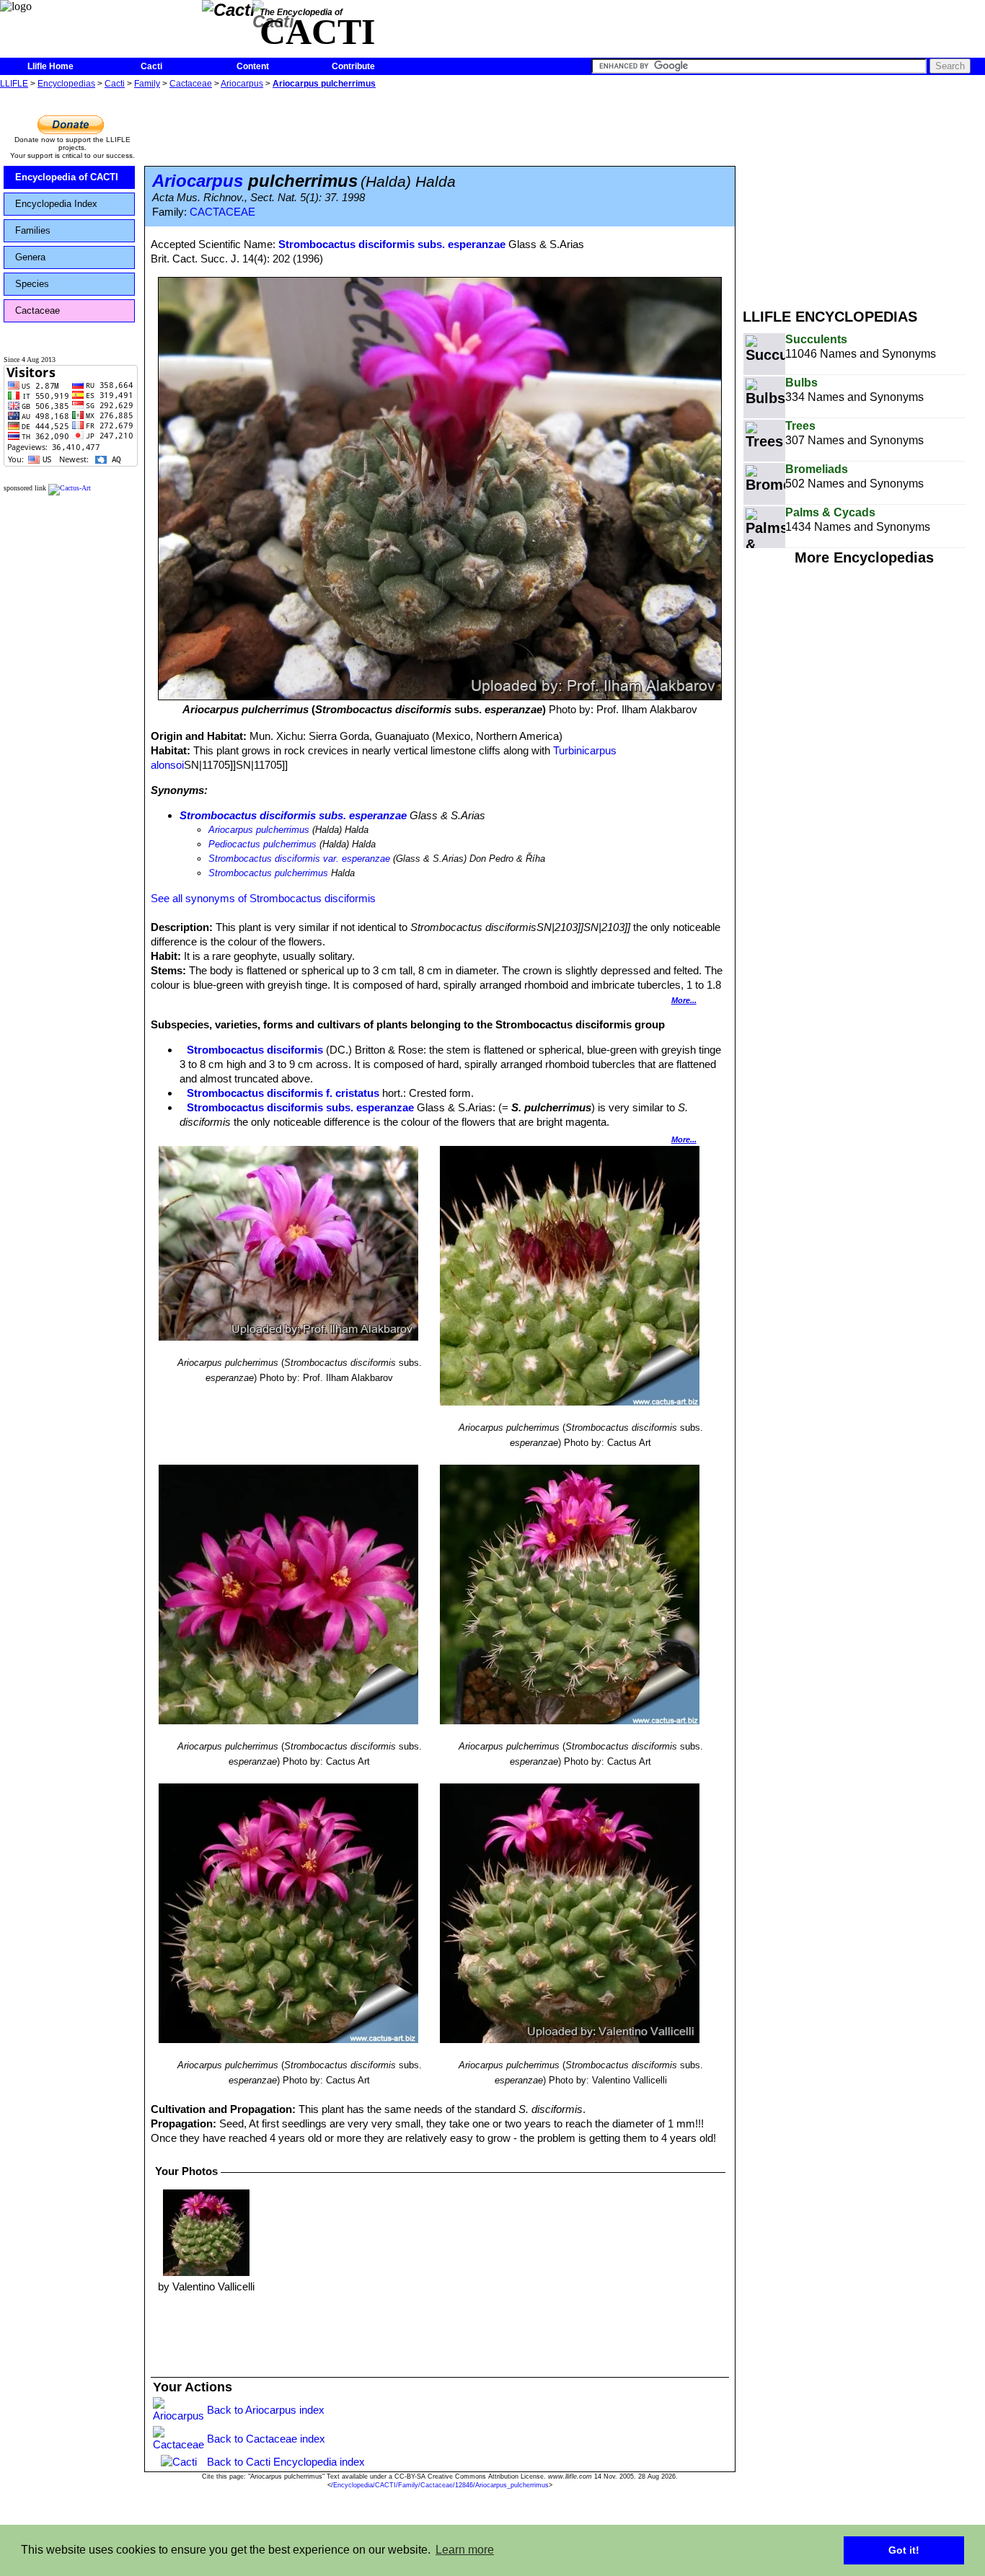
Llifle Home (50, 66)
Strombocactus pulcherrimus (268, 873)
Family (147, 84)
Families (33, 230)
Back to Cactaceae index (266, 2439)
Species (32, 284)
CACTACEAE (222, 212)
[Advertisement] (864, 193)
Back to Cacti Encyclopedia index (286, 2462)
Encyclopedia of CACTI (67, 177)
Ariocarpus (242, 84)
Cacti (151, 66)
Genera (30, 257)
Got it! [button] (904, 2550)
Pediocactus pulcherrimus (262, 844)
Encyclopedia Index (56, 204)
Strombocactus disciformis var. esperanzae (299, 859)
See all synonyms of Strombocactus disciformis (263, 898)
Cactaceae (191, 84)
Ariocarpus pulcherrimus (324, 84)
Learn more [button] (465, 2550)
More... (684, 1000)
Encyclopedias (66, 84)
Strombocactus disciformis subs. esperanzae (392, 244)
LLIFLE (14, 84)
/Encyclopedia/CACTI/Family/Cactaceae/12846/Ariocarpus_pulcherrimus (440, 2485)
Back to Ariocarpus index (266, 2410)
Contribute (353, 66)
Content (253, 66)
